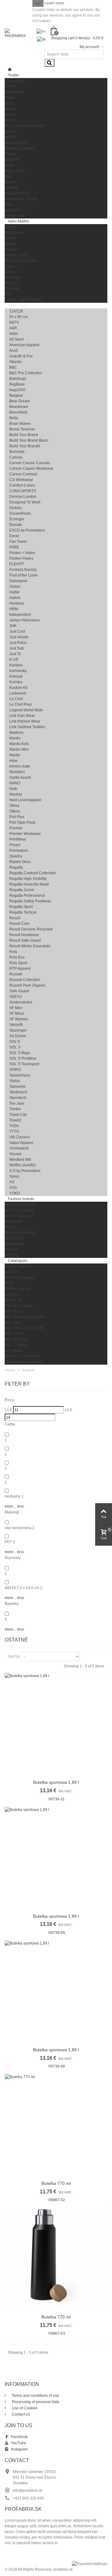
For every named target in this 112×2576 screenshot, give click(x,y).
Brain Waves (20, 424)
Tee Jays (17, 1103)
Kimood (16, 676)
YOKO (15, 1193)
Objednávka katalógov (24, 1362)
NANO (15, 783)
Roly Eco (17, 957)
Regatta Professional (27, 895)
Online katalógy (18, 1266)
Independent (20, 615)
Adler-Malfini (19, 221)
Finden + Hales (22, 553)
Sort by (14, 1656)
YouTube (19, 2443)
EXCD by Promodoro (27, 530)
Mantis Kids (19, 744)
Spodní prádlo (17, 143)
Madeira (16, 733)
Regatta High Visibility (28, 879)
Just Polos (18, 643)
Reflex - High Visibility (23, 300)
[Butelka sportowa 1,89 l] (56, 1725)
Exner (14, 536)
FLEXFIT (17, 564)
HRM (14, 609)
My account (90, 47)
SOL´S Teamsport (24, 1064)
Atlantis (16, 362)
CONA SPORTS (23, 491)
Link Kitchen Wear (25, 721)
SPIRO (15, 1070)
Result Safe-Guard (25, 940)
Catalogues (18, 1261)
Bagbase (12, 1294)
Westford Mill (20, 1160)
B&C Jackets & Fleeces (24, 1317)
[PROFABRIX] (16, 33)
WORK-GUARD (23, 1165)
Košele (11, 238)
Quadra (16, 856)
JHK (13, 626)
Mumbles (17, 772)
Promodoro (19, 851)
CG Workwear (21, 480)
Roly (13, 952)
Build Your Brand (24, 435)
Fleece (10, 249)
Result (15, 918)
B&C (13, 367)
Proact (15, 845)
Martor (15, 755)
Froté (9, 294)
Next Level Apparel (25, 800)
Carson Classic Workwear (31, 469)
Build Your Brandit (25, 446)
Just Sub (17, 648)
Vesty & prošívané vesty (25, 126)
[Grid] (87, 1656)
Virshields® (19, 1148)
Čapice (11, 266)
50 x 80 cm (19, 317)
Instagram (19, 2449)
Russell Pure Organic (27, 985)
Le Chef (16, 699)
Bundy (10, 120)
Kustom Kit (18, 688)
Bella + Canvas (18, 1216)
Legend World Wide (26, 710)
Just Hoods (19, 637)
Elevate (16, 525)
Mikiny (10, 109)
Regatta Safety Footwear (30, 901)
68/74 (14, 322)
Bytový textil (15, 216)
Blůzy (9, 103)
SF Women (19, 1019)
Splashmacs (20, 1075)
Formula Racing (23, 570)
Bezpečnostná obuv (21, 261)
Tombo (15, 1109)
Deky (9, 204)
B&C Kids (13, 1322)
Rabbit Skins (20, 862)
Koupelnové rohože (21, 199)
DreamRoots (20, 513)
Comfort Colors (22, 485)
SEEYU (16, 997)
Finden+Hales (21, 558)
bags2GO (17, 390)
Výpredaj (12, 289)
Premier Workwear (25, 834)
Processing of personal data (35, 2402)
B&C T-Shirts (15, 1345)
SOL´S (15, 1047)
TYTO (14, 1131)
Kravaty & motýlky (20, 148)
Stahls (15, 1081)
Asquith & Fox (21, 356)
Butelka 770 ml (56, 2183)
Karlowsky (18, 671)
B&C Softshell (16, 1339)
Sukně (10, 137)
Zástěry (11, 182)
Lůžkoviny (13, 210)
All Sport (16, 339)
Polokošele (14, 92)
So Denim (18, 1036)
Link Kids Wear (22, 716)
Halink (15, 598)
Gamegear (18, 581)
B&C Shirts (14, 1334)
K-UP (14, 660)
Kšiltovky (12, 159)
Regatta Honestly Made (29, 884)
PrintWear (18, 839)
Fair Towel (18, 542)
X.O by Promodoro (25, 1171)
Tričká (10, 227)
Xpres (14, 1176)
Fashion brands (21, 1199)
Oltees (15, 811)
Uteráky (11, 188)
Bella (14, 418)
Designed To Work (25, 502)
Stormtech (18, 1098)
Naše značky (19, 306)
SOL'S (15, 1042)
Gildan (15, 586)
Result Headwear (24, 935)
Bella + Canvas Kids (22, 1356)
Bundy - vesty (16, 255)
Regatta (16, 867)
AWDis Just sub (18, 1289)
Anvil (14, 351)
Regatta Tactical (23, 912)
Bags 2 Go (14, 1300)
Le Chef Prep (21, 704)
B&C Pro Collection (26, 373)
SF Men (16, 1008)
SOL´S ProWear (23, 1058)
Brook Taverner (22, 429)
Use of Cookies (24, 2408)
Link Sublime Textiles (27, 727)
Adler (14, 334)
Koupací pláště (17, 193)
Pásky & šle (14, 171)
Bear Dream (20, 401)
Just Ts (15, 654)
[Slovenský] (44, 38)
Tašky (9, 165)
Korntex (16, 682)
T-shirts (11, 86)
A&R (13, 328)
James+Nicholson (25, 620)
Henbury (17, 603)
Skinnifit (16, 1025)
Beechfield (18, 412)
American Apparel (24, 345)
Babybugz (18, 379)
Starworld (17, 1087)
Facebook (19, 2437)
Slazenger (18, 1030)
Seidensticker (21, 1002)
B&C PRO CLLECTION (24, 1328)
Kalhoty (11, 131)
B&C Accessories (19, 1306)
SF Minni (17, 1013)
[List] (96, 1656)
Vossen (16, 1154)
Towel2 (15, 1120)
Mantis (15, 738)
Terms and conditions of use (35, 2396)
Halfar (14, 592)
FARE (14, 547)
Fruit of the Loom (23, 575)
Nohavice (13, 277)
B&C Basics (15, 1311)
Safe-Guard (19, 991)
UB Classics (20, 1137)
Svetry (10, 115)
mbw (13, 761)
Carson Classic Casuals (30, 463)
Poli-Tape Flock (22, 822)
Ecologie (17, 519)
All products (15, 81)
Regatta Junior (22, 890)
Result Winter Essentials (30, 946)
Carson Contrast (23, 474)
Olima (14, 806)
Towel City (18, 1115)
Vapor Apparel (21, 1143)
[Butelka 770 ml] (56, 2126)
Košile (10, 98)
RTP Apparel (20, 969)
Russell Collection (25, 980)
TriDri (14, 1126)
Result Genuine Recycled (31, 929)
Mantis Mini (19, 749)
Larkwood (18, 693)
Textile (13, 75)
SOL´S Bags (20, 1053)
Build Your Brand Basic (29, 440)
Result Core (19, 924)
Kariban (16, 665)
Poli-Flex (17, 817)
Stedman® (18, 1092)
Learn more (54, 3)
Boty (8, 176)
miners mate (20, 766)
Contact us (20, 2414)
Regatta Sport (21, 907)
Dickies (16, 508)
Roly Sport (18, 963)
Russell (16, 974)
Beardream (19, 407)
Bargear (16, 395)
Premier (16, 828)
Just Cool (17, 631)
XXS (13, 1188)
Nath (13, 789)
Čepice (11, 154)
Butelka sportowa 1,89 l (56, 1782)
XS (12, 1182)
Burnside (17, 452)
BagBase (17, 384)
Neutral (16, 794)
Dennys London (23, 497)
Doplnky (12, 283)
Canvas (16, 457)
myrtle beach (20, 778)
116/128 (16, 311)
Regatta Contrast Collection (33, 873)
